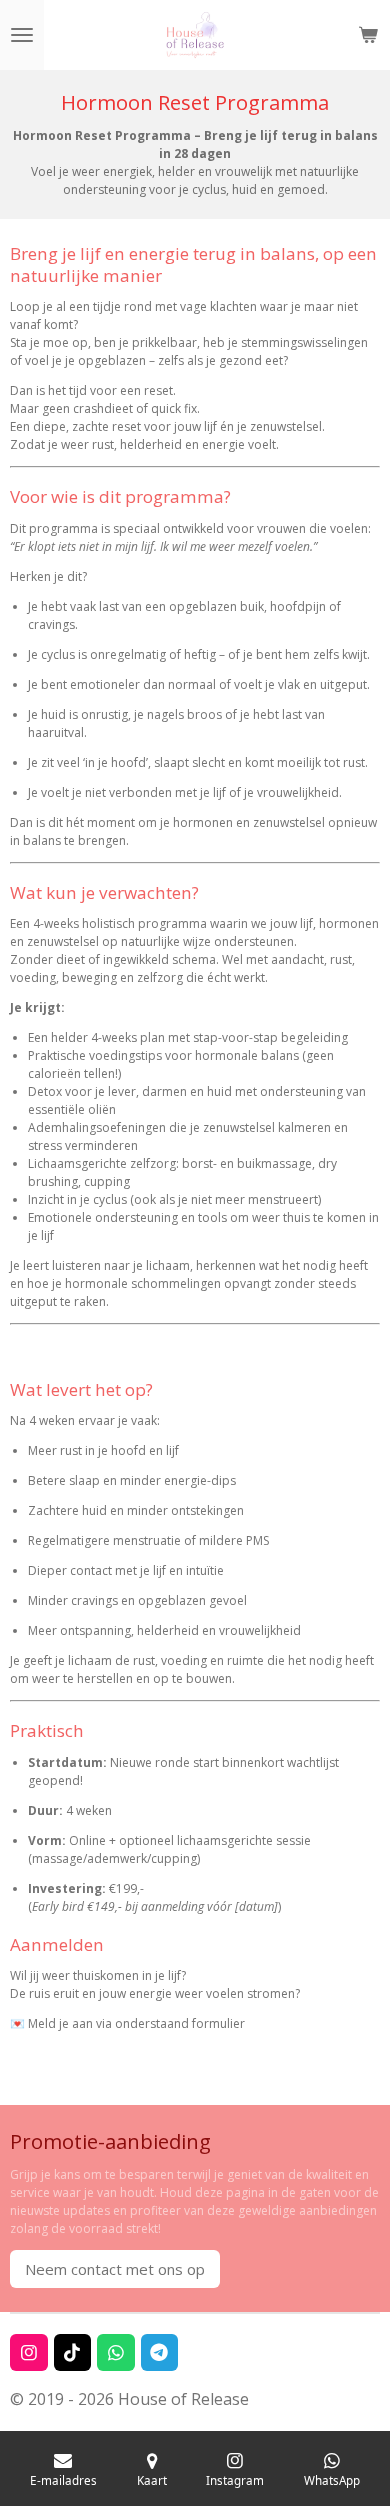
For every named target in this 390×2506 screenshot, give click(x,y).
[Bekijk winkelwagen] (368, 35)
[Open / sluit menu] (22, 35)
